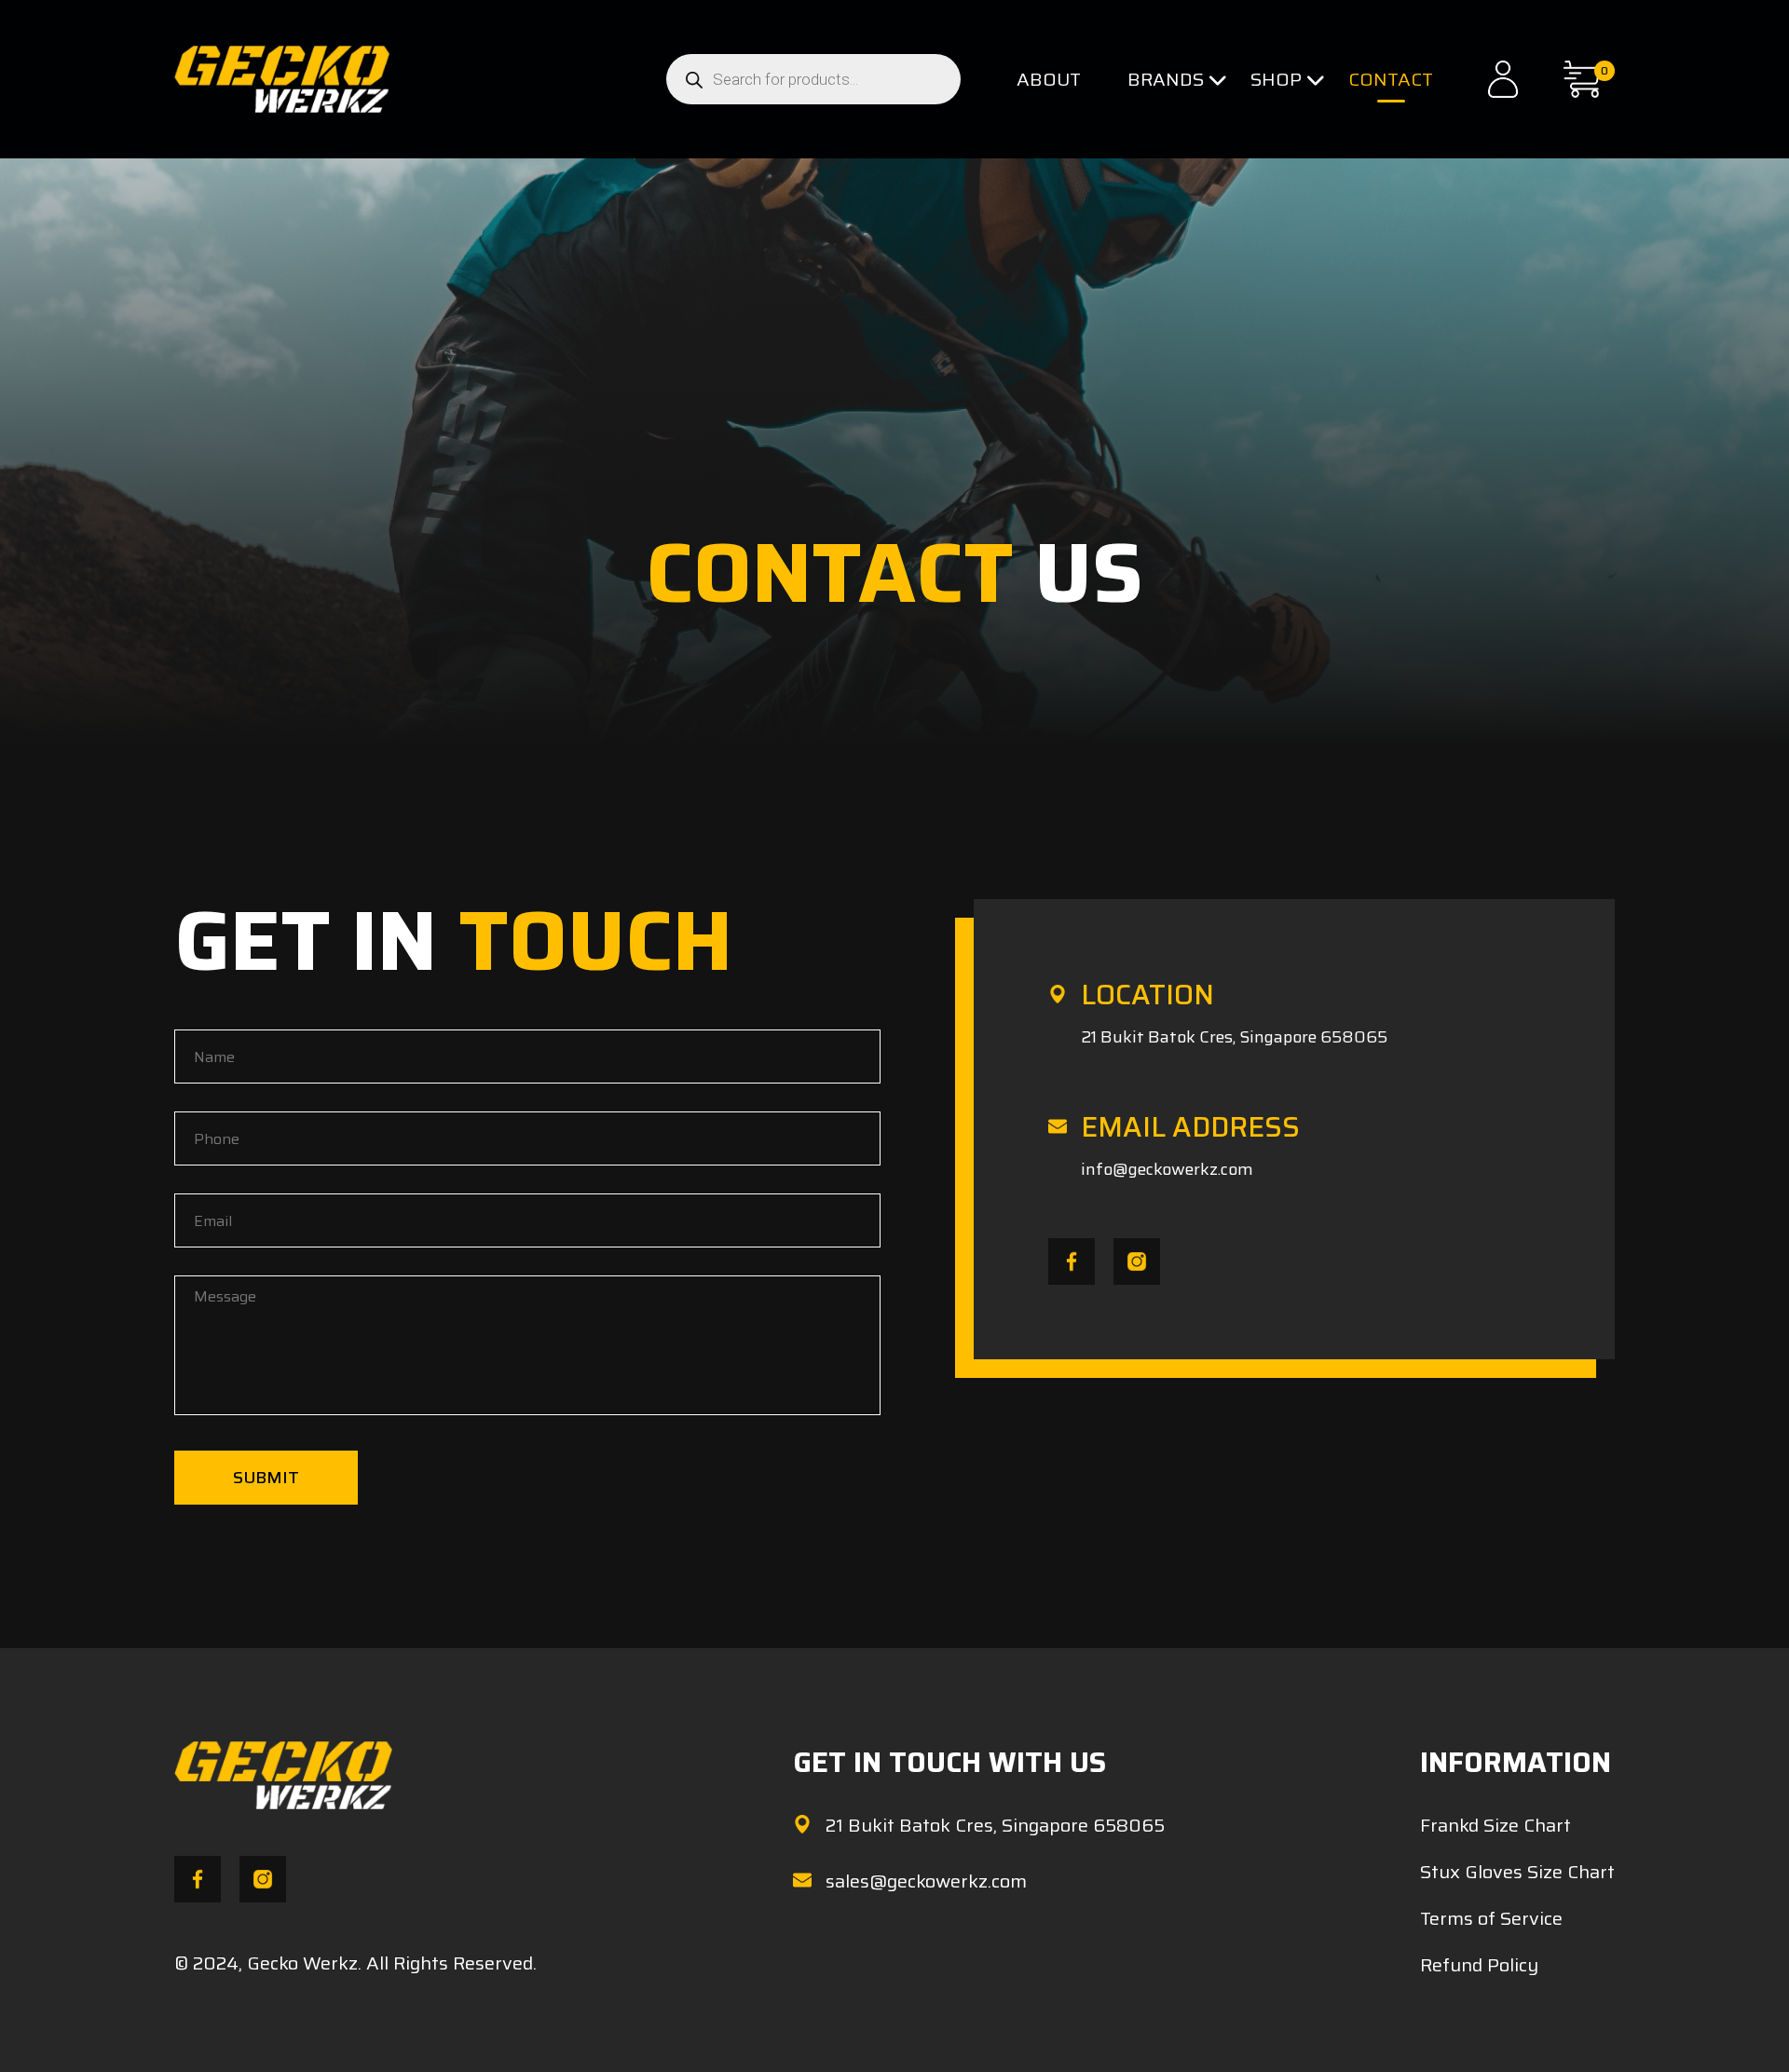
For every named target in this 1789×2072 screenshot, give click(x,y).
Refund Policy (1479, 1965)
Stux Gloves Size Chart (1517, 1872)
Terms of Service (1491, 1918)
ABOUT (1049, 79)
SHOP (1276, 79)
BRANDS (1166, 79)
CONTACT (1391, 79)
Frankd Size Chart (1495, 1825)
